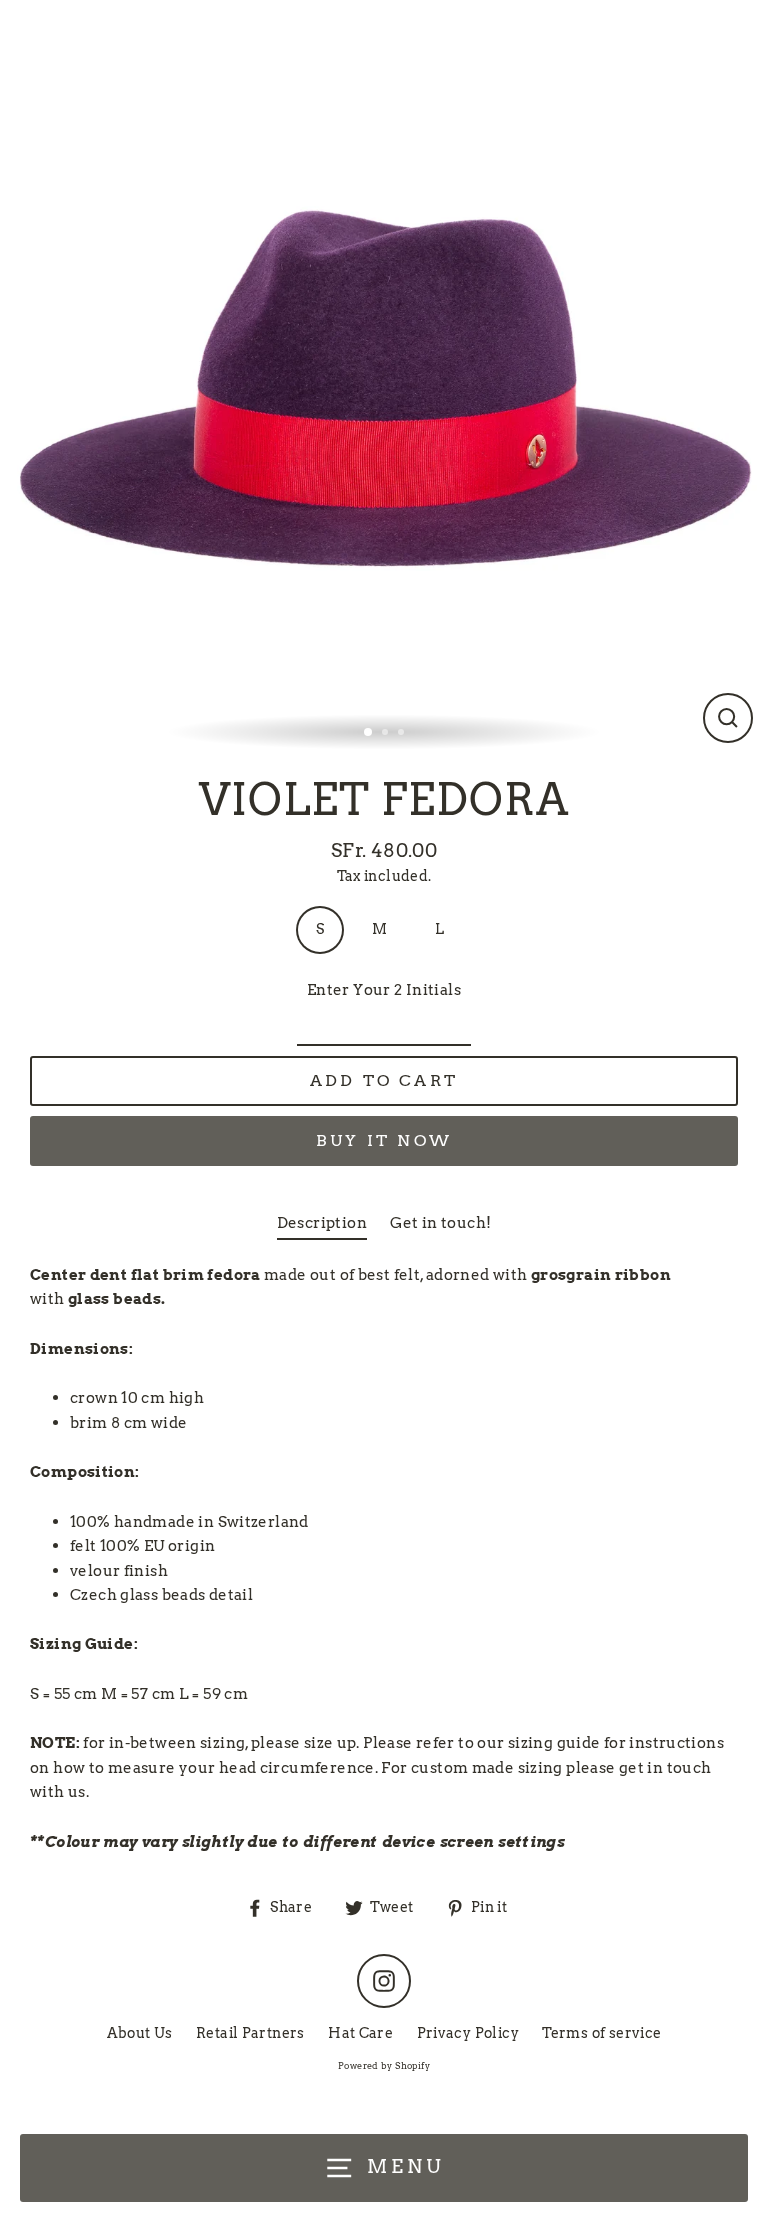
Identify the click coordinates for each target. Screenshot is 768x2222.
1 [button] (369, 733)
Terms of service (601, 2033)
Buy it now (384, 1140)
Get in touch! (440, 1222)
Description (322, 1222)
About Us (140, 2033)
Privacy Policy (468, 2033)
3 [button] (403, 734)
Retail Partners (250, 2033)
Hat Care (360, 2033)
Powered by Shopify (384, 2065)
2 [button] (387, 734)
